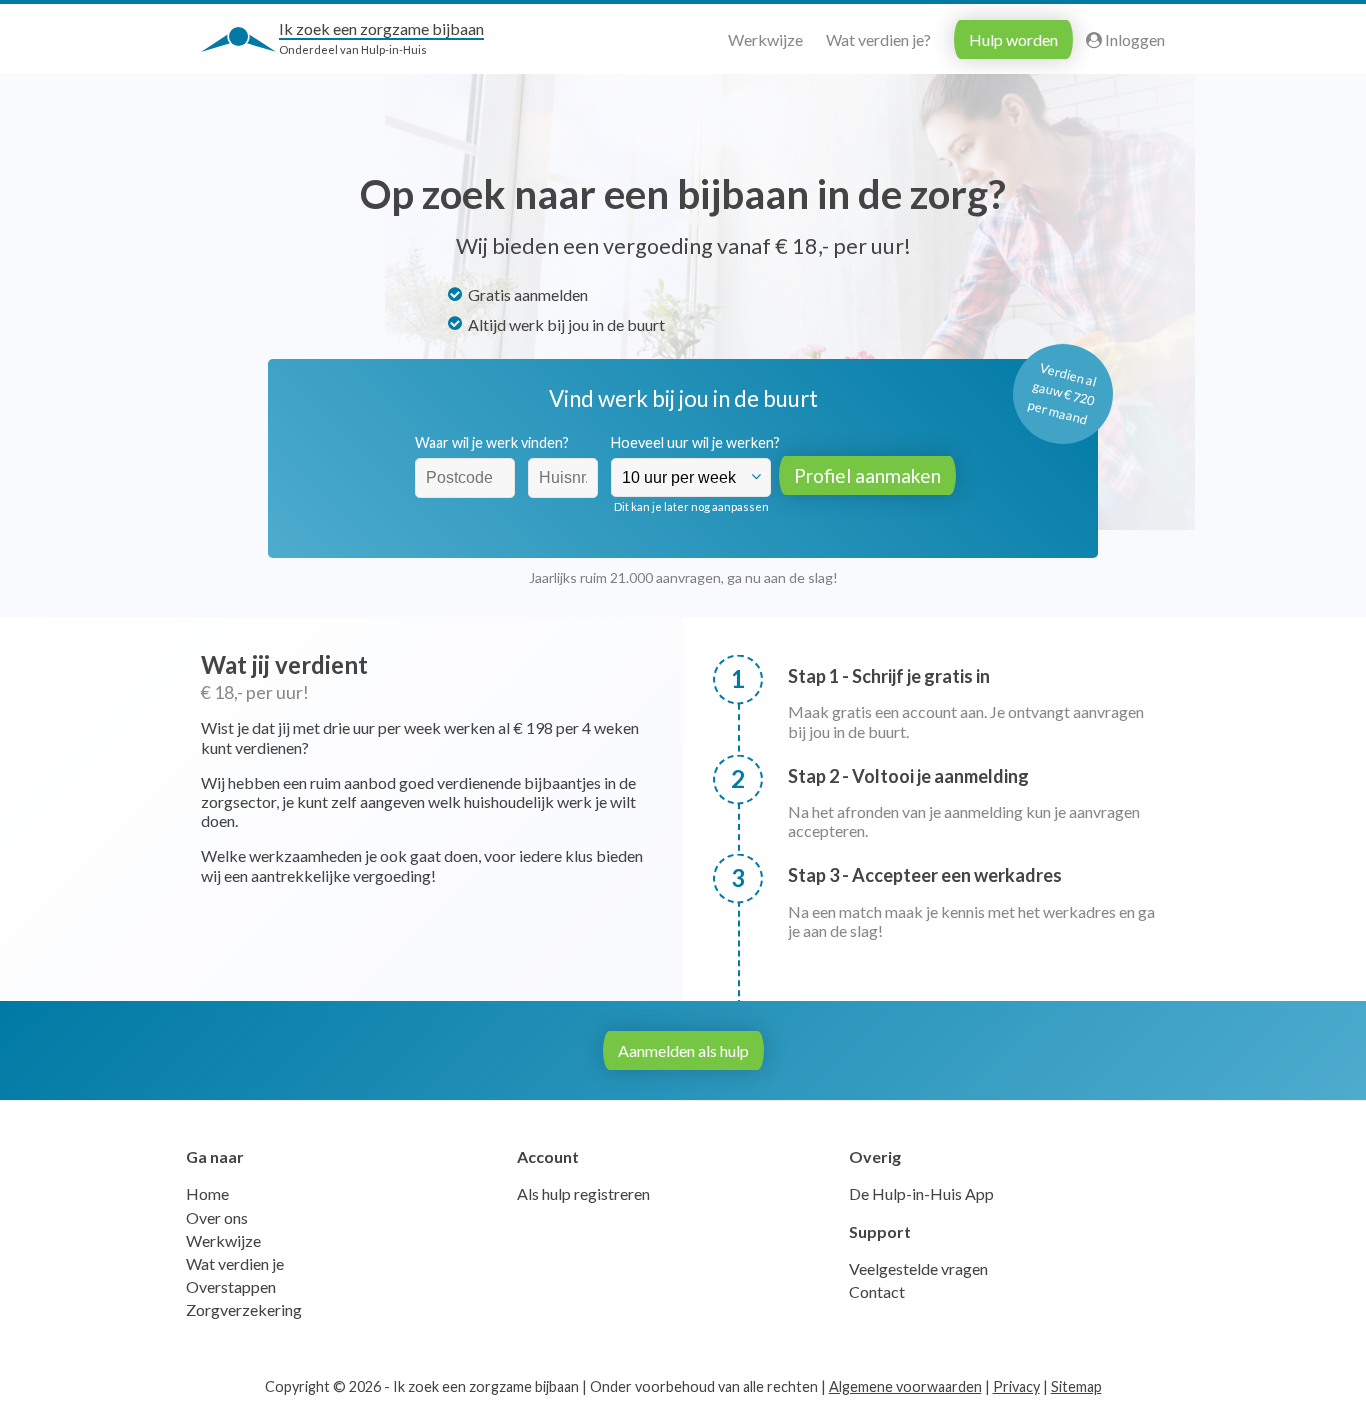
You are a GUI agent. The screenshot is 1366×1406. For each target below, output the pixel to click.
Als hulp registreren (583, 1193)
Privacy (1016, 1386)
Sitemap (1076, 1386)
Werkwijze (765, 39)
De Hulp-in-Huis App (921, 1193)
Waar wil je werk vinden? (492, 442)
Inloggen (1133, 39)
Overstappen (231, 1286)
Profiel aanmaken (867, 475)
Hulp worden (1013, 39)
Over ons (217, 1217)
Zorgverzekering (244, 1309)
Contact (877, 1291)
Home (207, 1193)
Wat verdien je (235, 1263)
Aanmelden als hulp (683, 1050)
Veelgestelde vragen (918, 1268)
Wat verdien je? (878, 39)
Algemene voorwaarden (905, 1386)
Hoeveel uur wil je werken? (695, 442)
